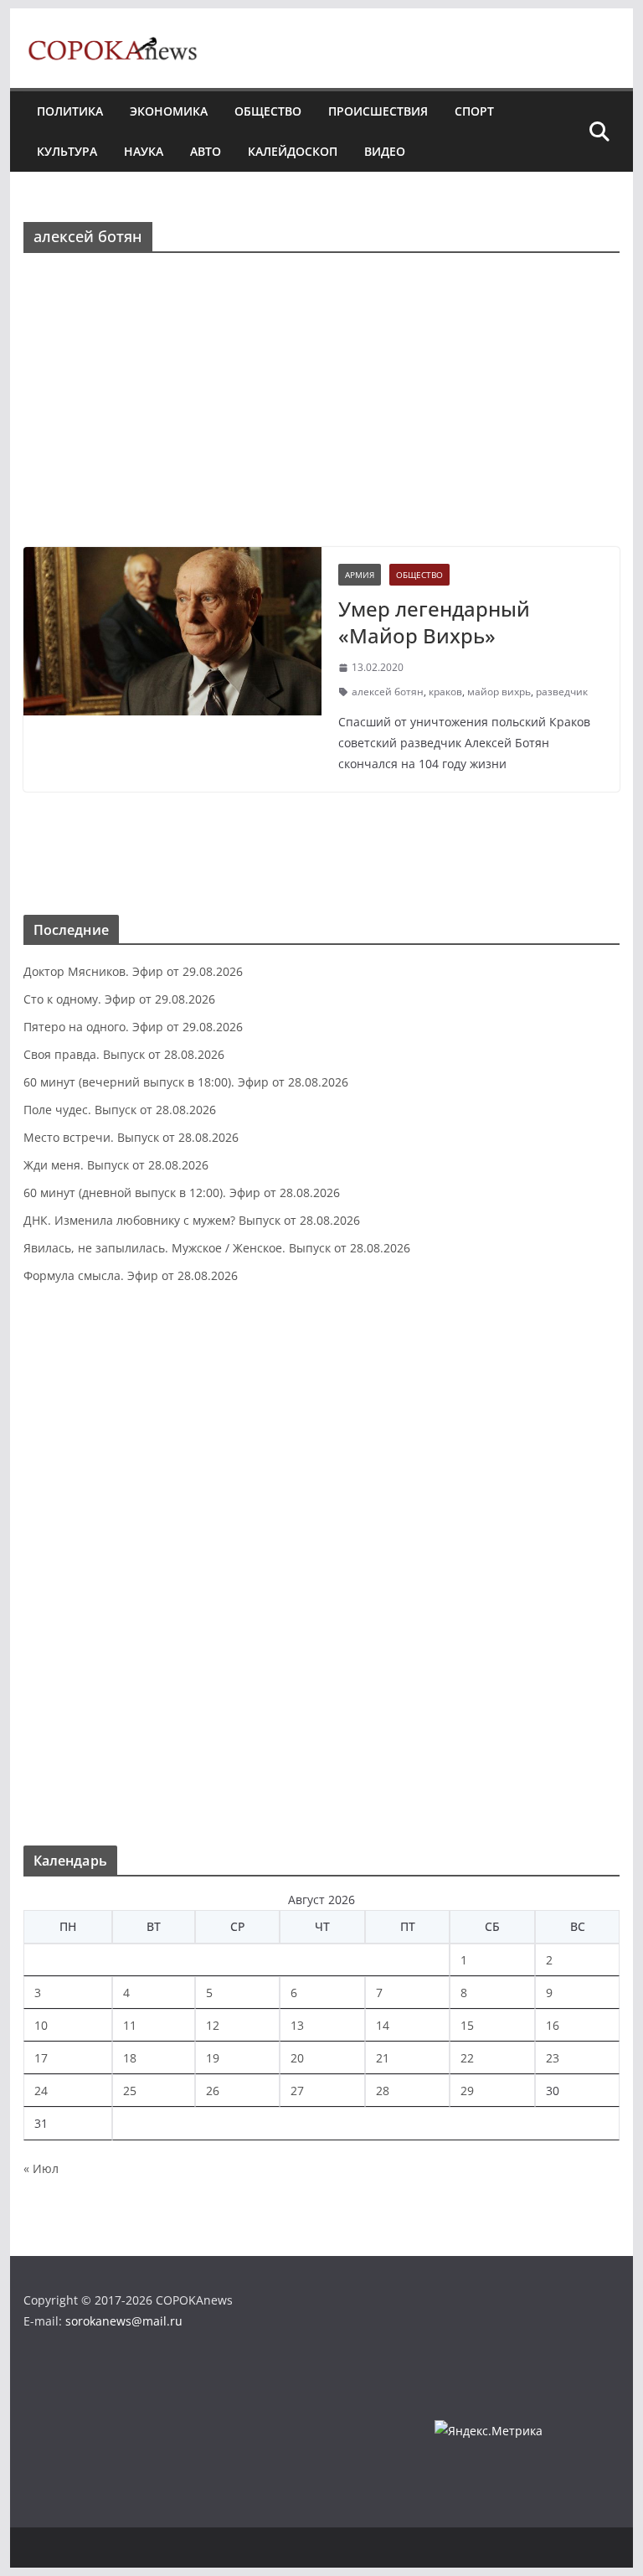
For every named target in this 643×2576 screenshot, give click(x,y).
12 (213, 2025)
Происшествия (378, 111)
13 (297, 2025)
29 (467, 2091)
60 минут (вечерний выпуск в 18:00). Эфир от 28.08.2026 (186, 1082)
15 (467, 2025)
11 (130, 2025)
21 (383, 2058)
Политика (70, 111)
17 (41, 2058)
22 (467, 2058)
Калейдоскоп (293, 151)
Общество (268, 111)
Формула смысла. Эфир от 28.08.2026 (131, 1275)
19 (213, 2058)
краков (445, 692)
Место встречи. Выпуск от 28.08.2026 (131, 1137)
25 (130, 2091)
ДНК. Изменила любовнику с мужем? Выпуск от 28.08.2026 (192, 1220)
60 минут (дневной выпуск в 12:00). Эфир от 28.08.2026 (182, 1192)
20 (297, 2058)
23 (553, 2058)
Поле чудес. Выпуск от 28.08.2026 (120, 1110)
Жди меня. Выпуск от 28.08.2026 (116, 1165)
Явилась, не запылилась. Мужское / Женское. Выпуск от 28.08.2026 (217, 1248)
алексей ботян (388, 692)
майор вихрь (499, 692)
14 (383, 2025)
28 (383, 2091)
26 (213, 2091)
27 (297, 2091)
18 (130, 2058)
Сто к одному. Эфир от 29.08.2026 (119, 999)
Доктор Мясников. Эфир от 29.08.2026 (133, 971)
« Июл (41, 2168)
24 (41, 2091)
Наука (144, 151)
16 (553, 2025)
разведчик (562, 692)
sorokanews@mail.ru (124, 2321)
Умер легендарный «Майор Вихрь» (434, 622)
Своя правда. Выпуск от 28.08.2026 (124, 1054)
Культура (67, 151)
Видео (385, 151)
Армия (360, 575)
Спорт (474, 111)
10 (41, 2025)
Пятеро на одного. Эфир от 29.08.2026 (133, 1027)
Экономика (169, 111)
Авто (206, 151)
